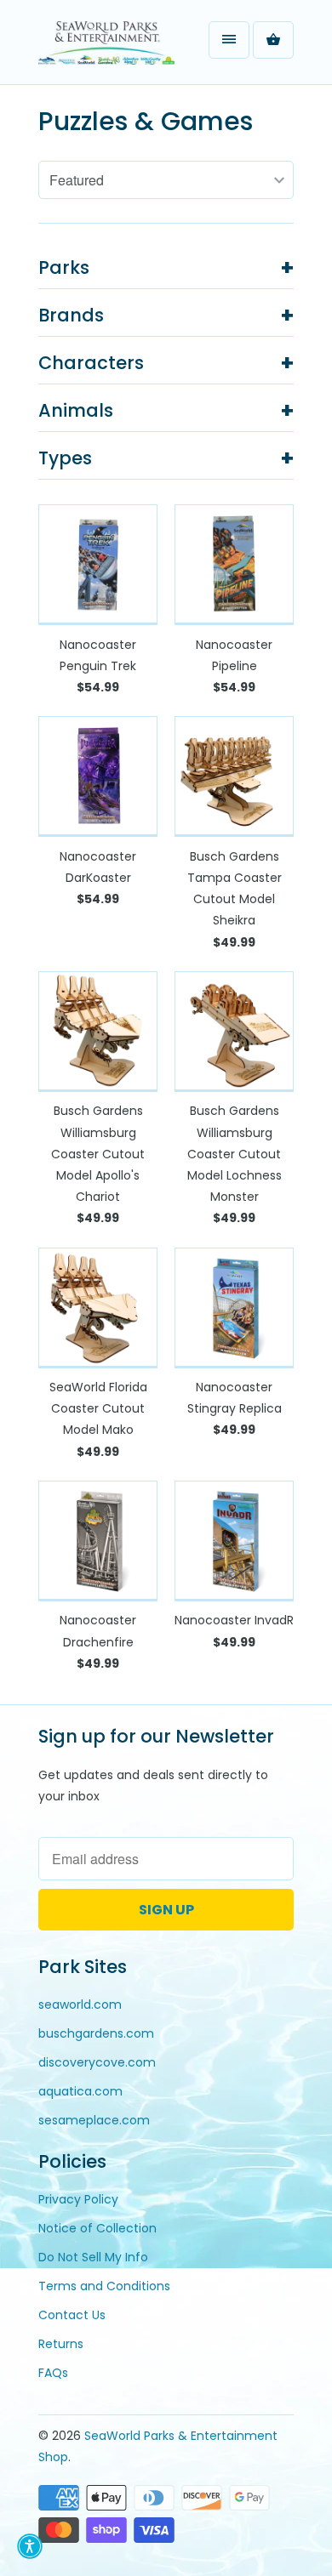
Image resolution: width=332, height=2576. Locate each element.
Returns (61, 2344)
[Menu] (229, 40)
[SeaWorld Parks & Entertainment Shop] (106, 48)
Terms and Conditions (104, 2286)
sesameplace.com (94, 2120)
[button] (30, 2546)
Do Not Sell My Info (93, 2257)
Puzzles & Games (146, 121)
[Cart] (273, 40)
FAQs (53, 2373)
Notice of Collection (97, 2228)
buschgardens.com (96, 2033)
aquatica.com (80, 2091)
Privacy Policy (78, 2199)
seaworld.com (80, 2005)
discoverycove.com (97, 2062)
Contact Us (72, 2315)
